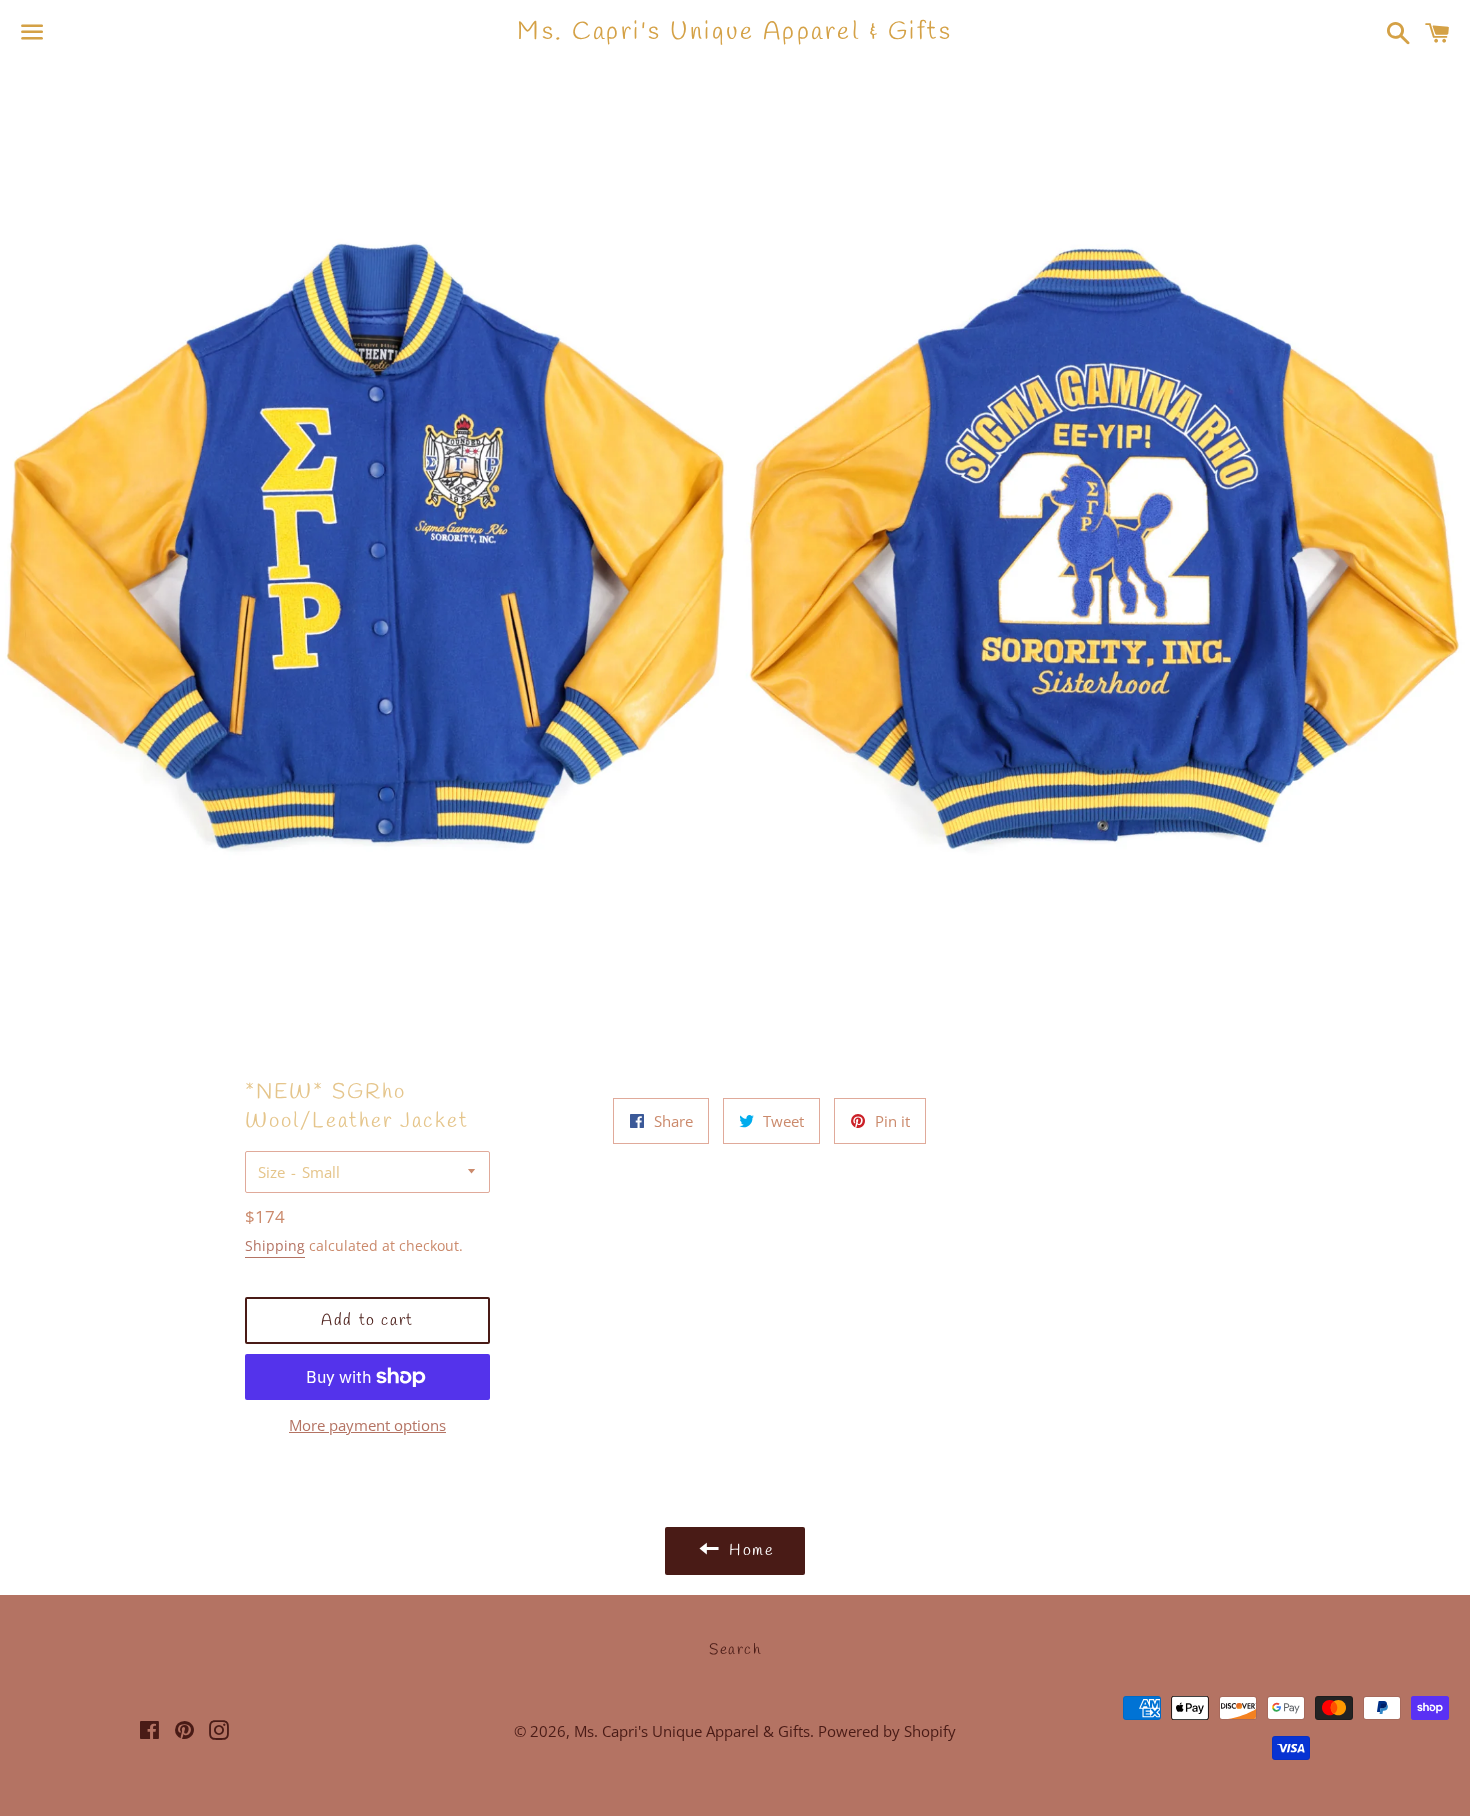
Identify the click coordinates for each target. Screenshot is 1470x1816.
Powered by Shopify (887, 1731)
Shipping (275, 1245)
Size (271, 1172)
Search (735, 1650)
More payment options (367, 1425)
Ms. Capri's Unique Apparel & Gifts (734, 32)
